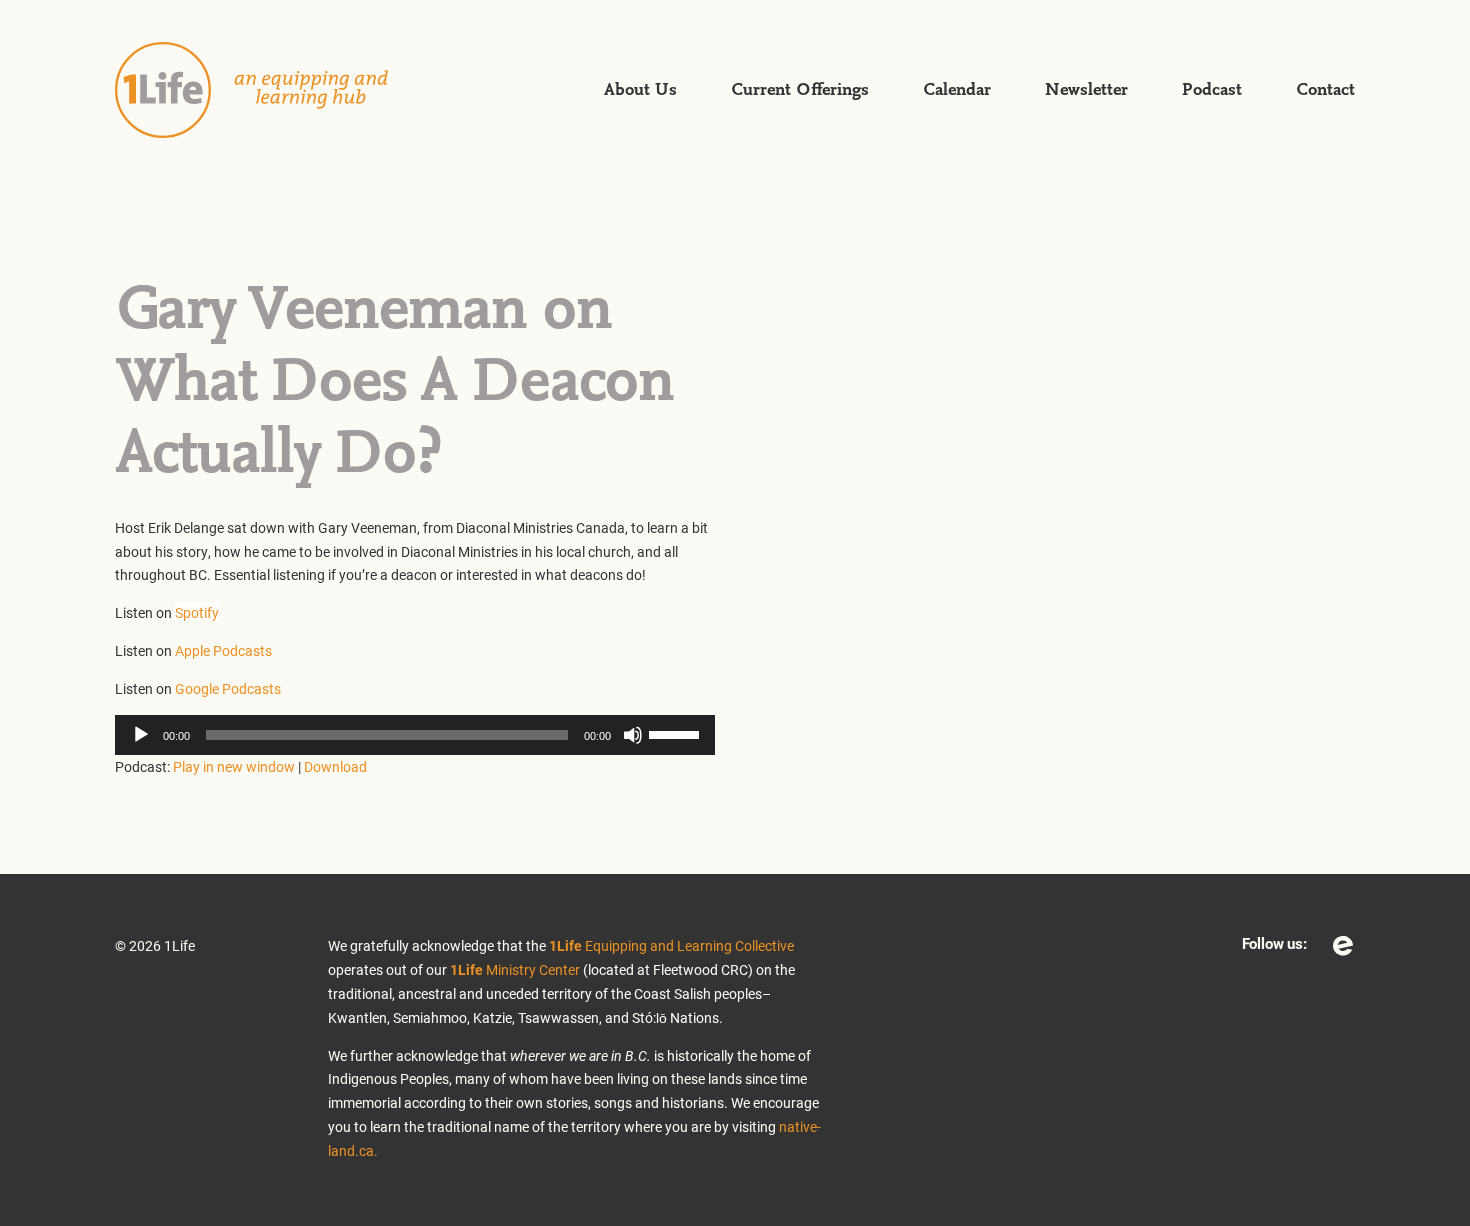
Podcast (1212, 90)
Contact (1325, 90)
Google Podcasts (228, 688)
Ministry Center (515, 969)
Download (335, 766)
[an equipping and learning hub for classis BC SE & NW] (275, 90)
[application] (415, 735)
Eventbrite (1343, 946)
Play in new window (234, 766)
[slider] (677, 733)
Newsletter (1086, 90)
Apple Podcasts (223, 650)
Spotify (197, 612)
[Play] (141, 735)
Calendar (957, 90)
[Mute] (633, 735)
